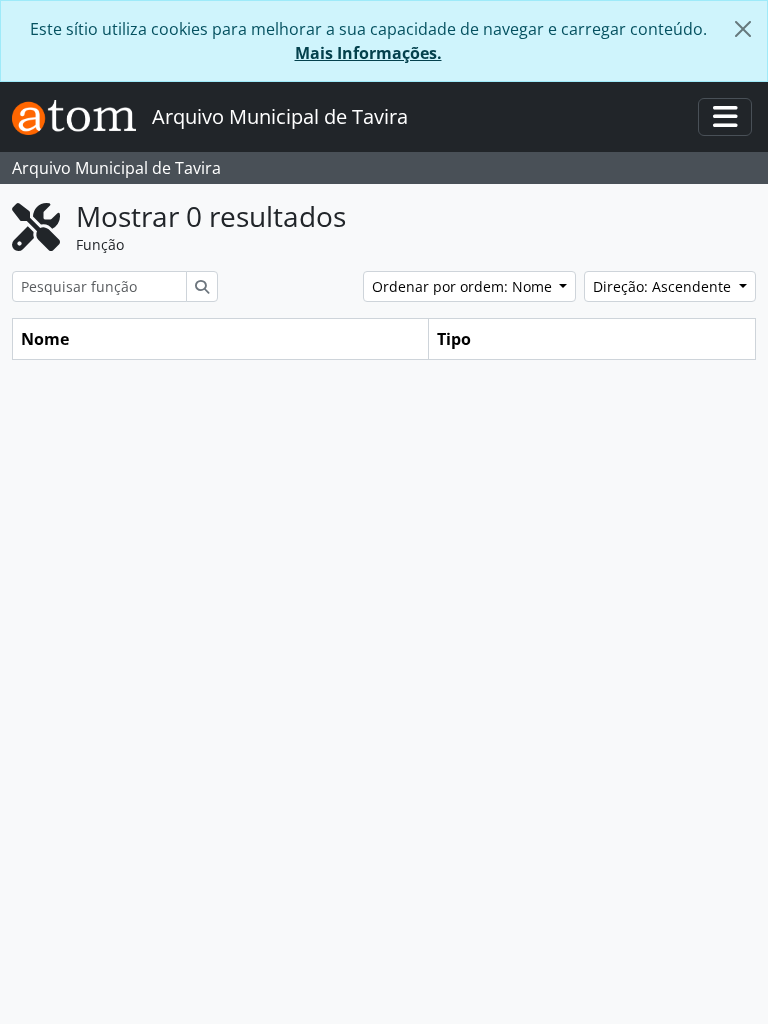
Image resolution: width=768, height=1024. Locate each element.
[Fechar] (743, 29)
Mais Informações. (368, 53)
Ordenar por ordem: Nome (464, 286)
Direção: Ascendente (664, 286)
